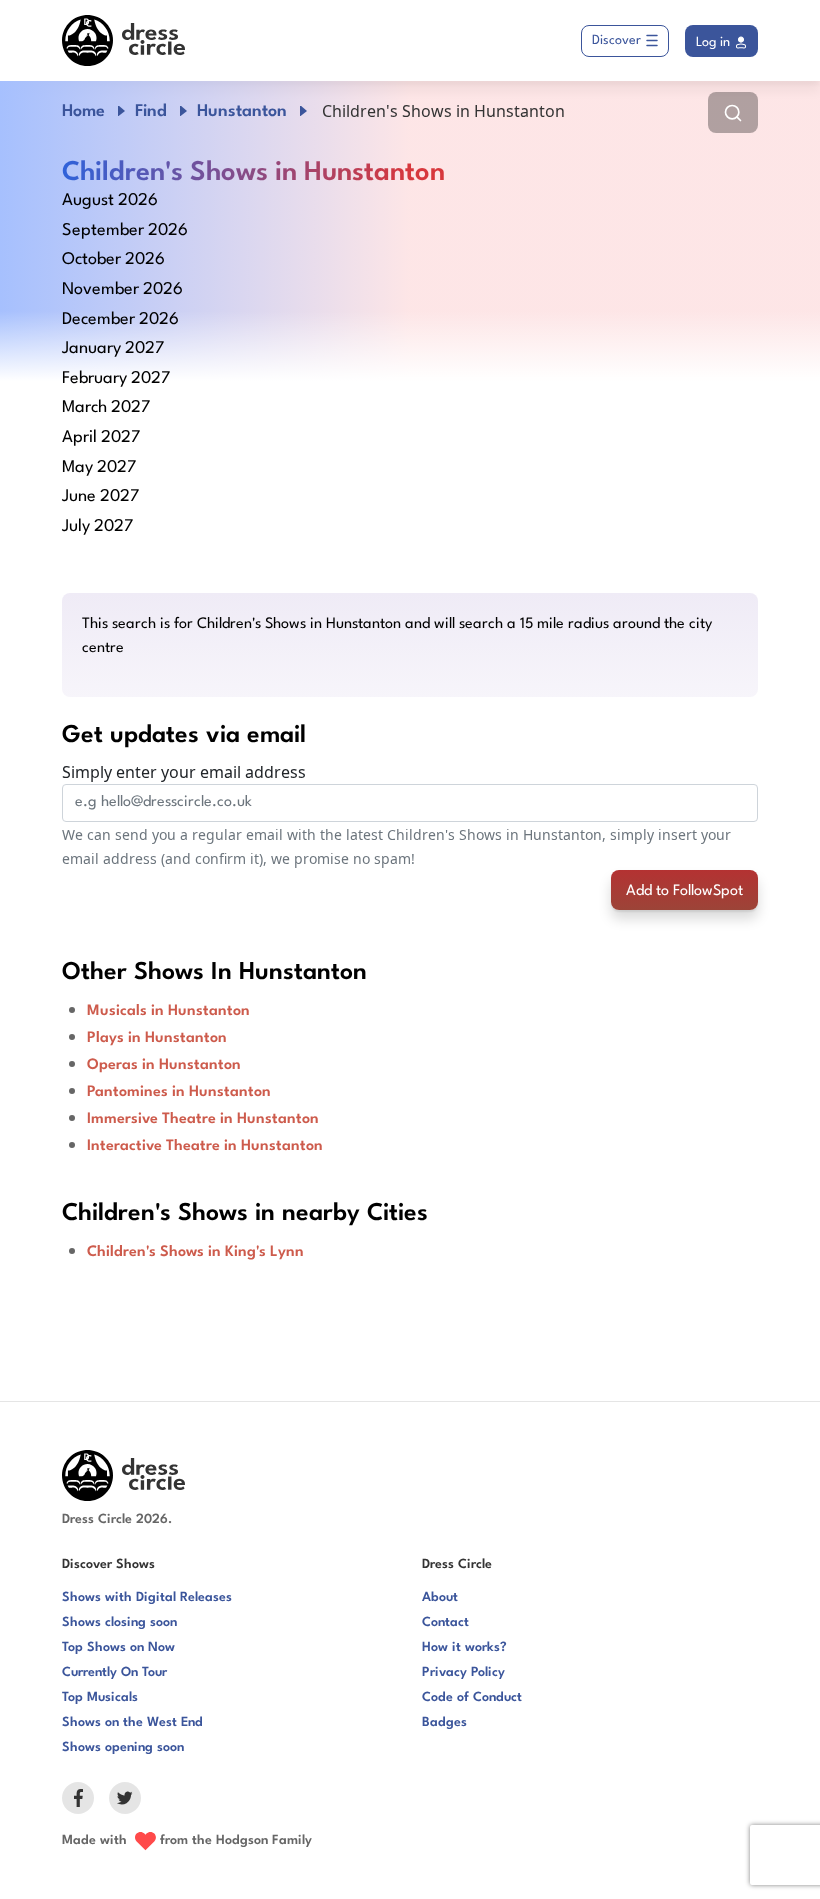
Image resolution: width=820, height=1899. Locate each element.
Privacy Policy (463, 1672)
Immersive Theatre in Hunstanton (203, 1119)
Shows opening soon (123, 1747)
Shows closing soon (119, 1622)
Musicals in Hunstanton (168, 1011)
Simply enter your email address (184, 772)
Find (151, 111)
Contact (445, 1622)
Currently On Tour (114, 1672)
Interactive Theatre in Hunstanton (205, 1146)
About (440, 1597)
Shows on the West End (132, 1722)
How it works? (464, 1647)
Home (83, 111)
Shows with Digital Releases (147, 1597)
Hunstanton (242, 111)
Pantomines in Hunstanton (179, 1092)
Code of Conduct (472, 1697)
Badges (444, 1722)
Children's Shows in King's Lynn (195, 1252)
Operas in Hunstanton (164, 1065)
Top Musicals (100, 1697)
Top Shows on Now (118, 1647)
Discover (616, 40)
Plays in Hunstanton (157, 1038)
